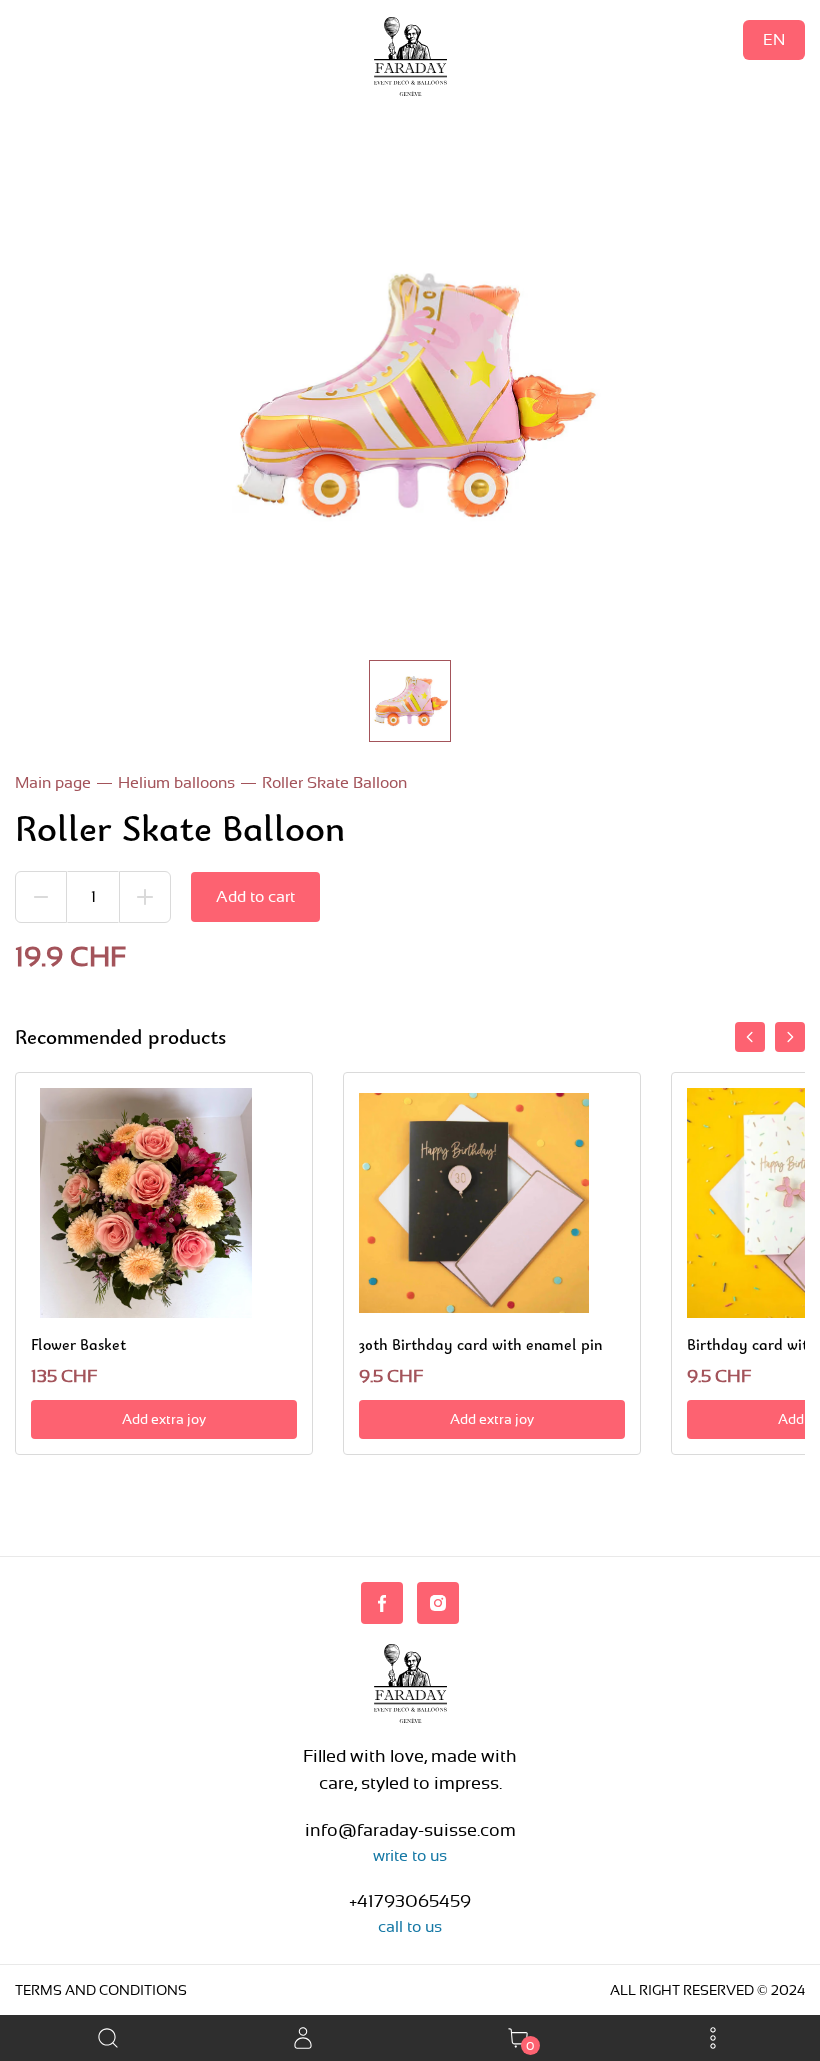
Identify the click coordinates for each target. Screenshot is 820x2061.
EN (774, 39)
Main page (53, 782)
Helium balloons (176, 782)
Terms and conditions (101, 1990)
